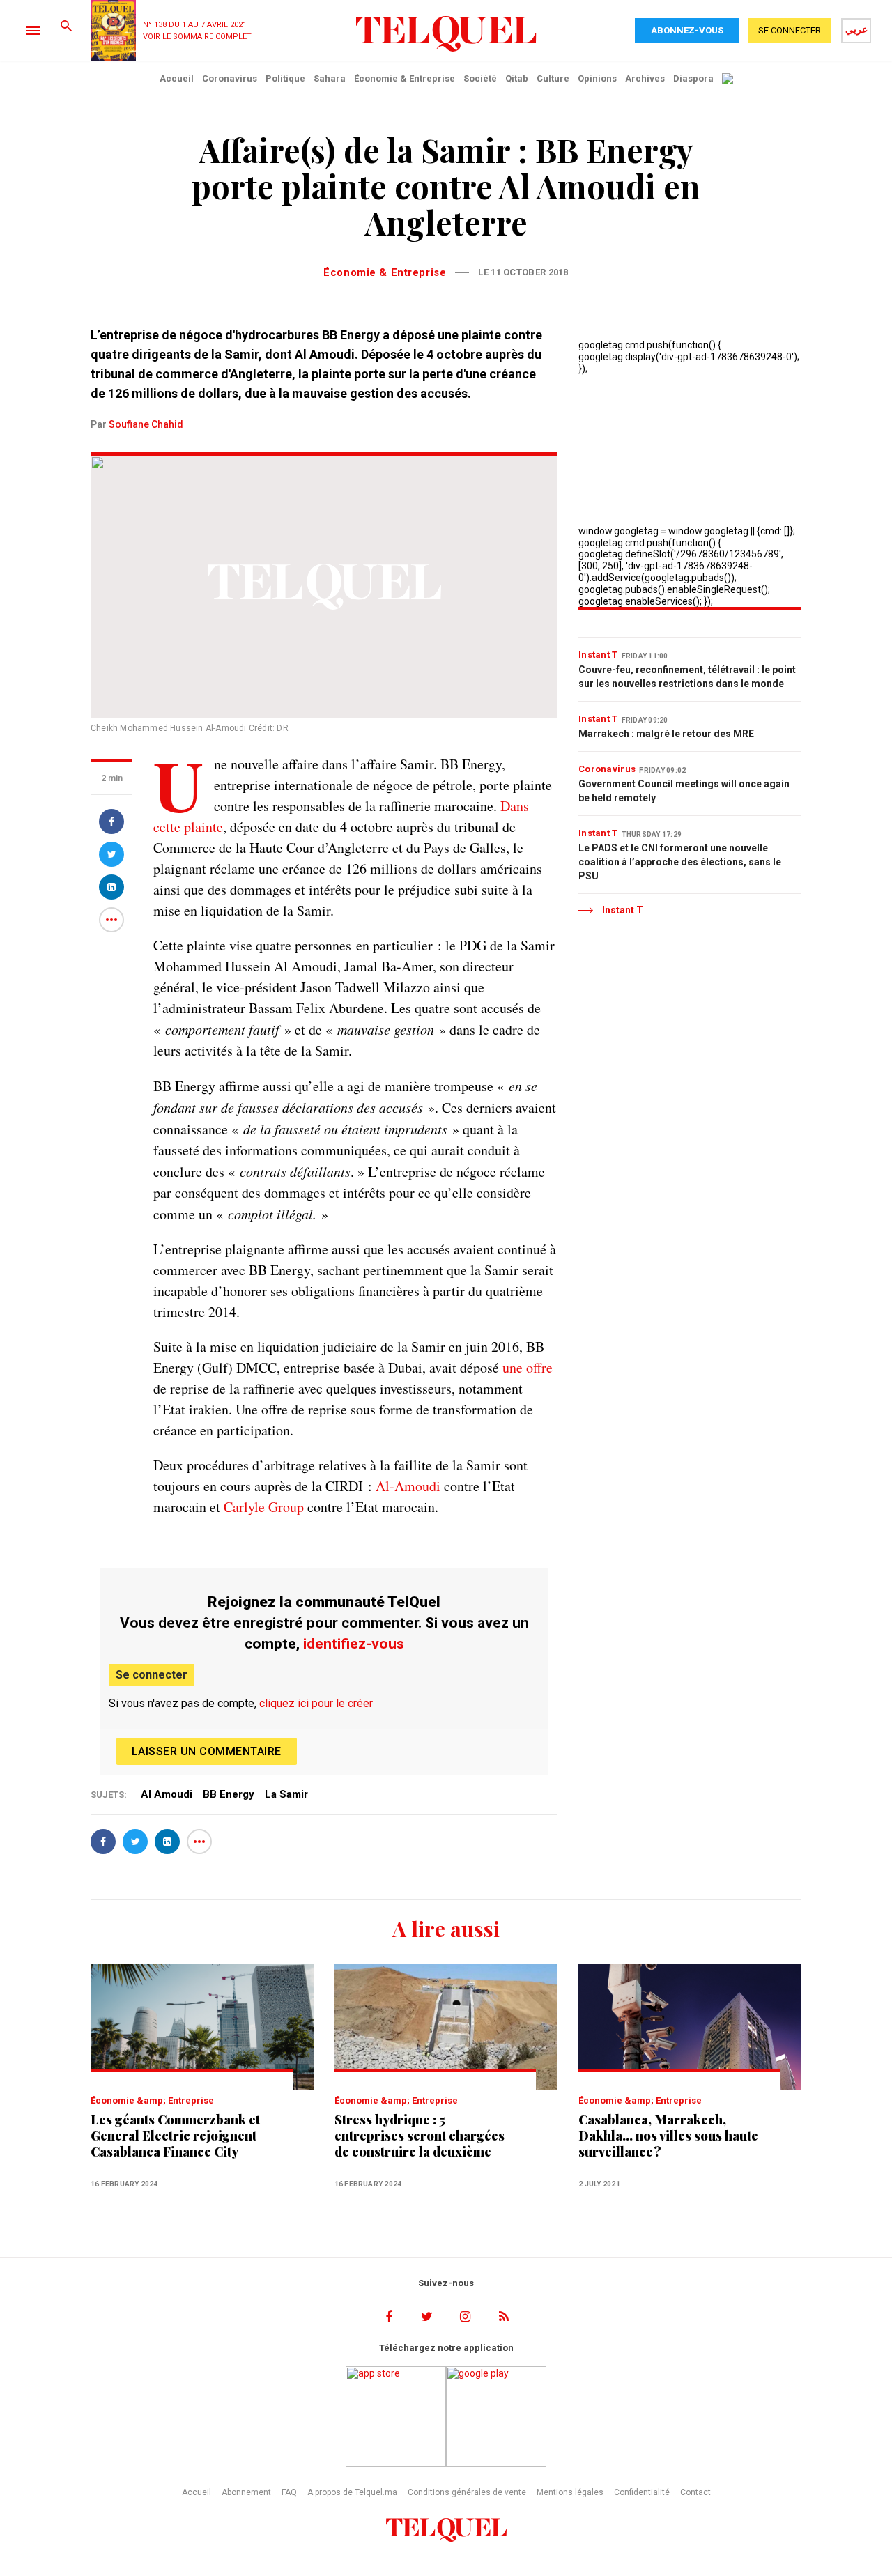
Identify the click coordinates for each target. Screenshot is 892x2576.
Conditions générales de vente (467, 2492)
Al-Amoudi (408, 1486)
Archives (645, 78)
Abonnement (246, 2492)
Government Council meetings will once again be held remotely (684, 791)
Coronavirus (230, 78)
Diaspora (693, 78)
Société (480, 78)
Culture (553, 78)
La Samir (286, 1794)
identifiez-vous (354, 1644)
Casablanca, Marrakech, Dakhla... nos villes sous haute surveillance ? (668, 2136)
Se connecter (152, 1675)
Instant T (598, 655)
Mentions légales (570, 2492)
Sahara (330, 78)
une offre (528, 1367)
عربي (856, 29)
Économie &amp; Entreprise (152, 2100)
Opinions (597, 78)
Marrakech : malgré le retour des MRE (666, 734)
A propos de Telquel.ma (352, 2492)
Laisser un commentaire (207, 1751)
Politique (285, 78)
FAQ (289, 2492)
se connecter (790, 30)
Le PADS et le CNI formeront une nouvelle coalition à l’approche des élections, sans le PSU (680, 862)
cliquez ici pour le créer (316, 1703)
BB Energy (229, 1794)
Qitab (517, 78)
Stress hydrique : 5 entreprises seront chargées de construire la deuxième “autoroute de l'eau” (420, 2136)
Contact (695, 2492)
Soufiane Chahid (146, 424)
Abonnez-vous (687, 30)
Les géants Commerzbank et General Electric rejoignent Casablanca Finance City (175, 2136)
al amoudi (167, 1794)
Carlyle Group (264, 1507)
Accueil (177, 78)
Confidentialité (642, 2492)
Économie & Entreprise (405, 78)
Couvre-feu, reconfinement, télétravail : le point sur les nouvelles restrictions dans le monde (687, 677)
